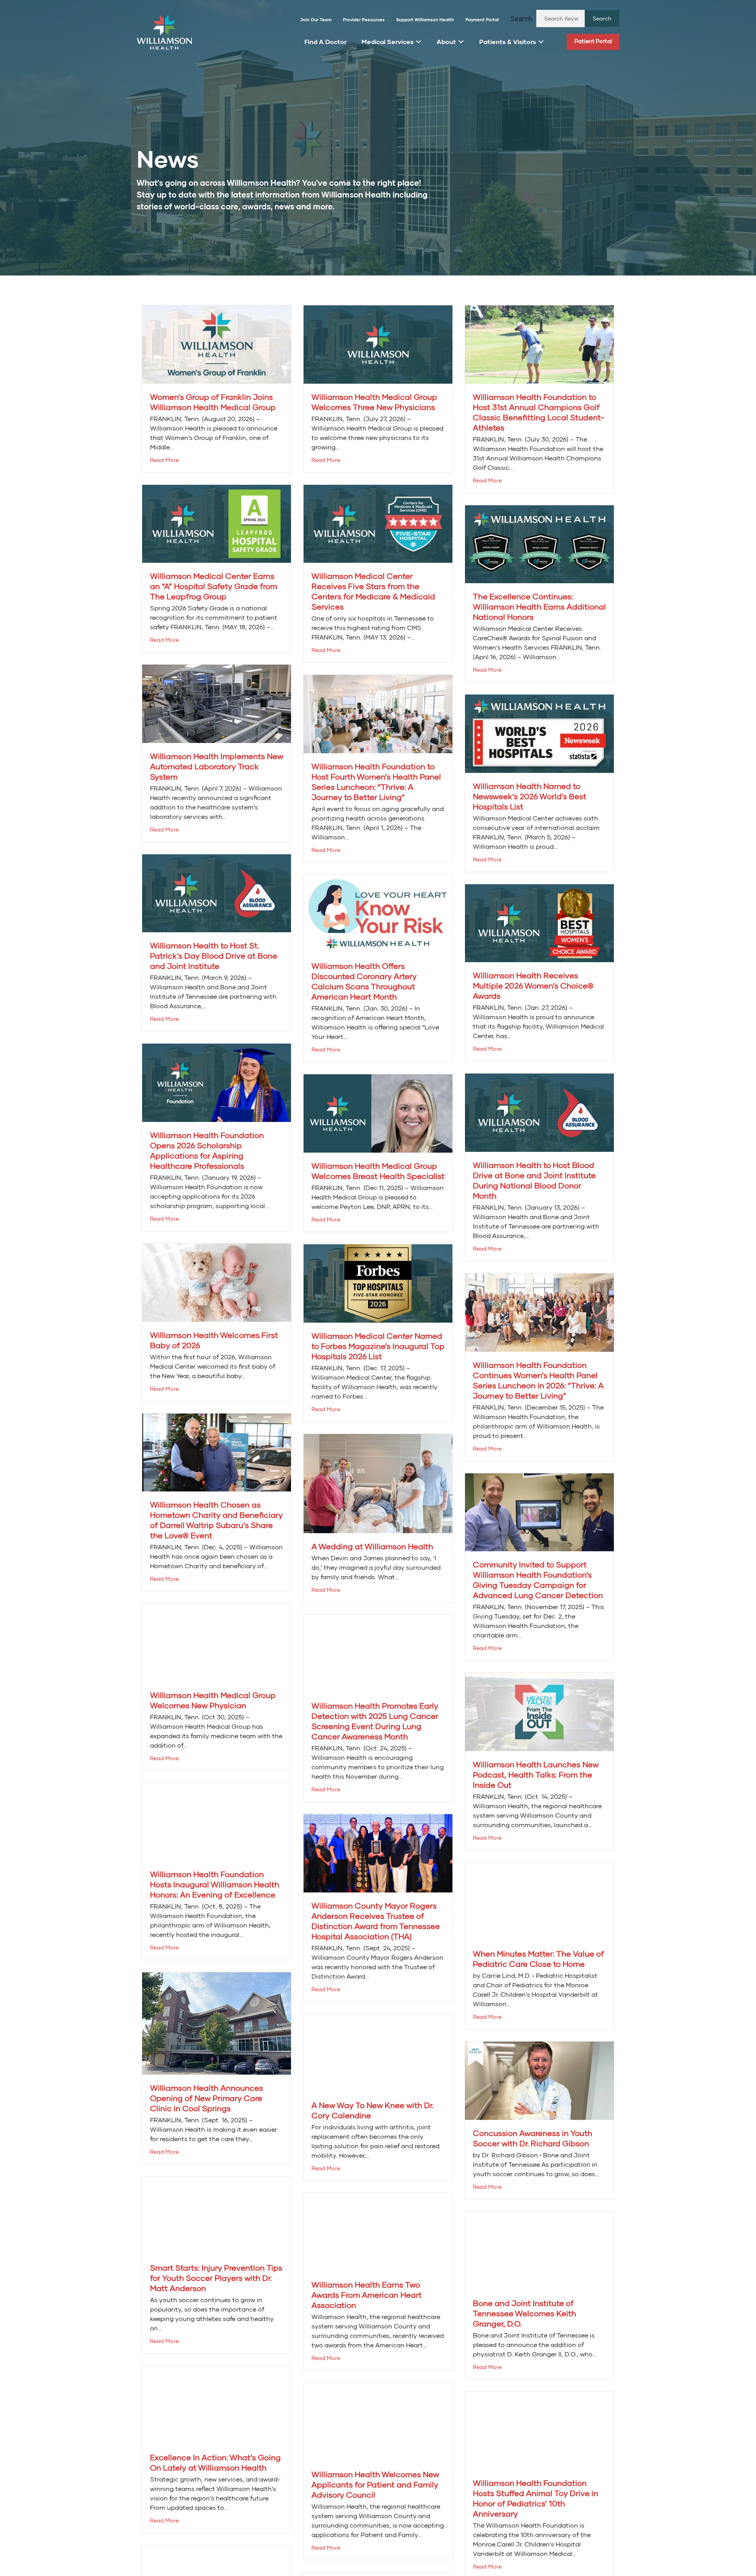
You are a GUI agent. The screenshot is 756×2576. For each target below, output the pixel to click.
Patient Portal (593, 41)
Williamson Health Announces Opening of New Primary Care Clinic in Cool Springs (207, 2098)
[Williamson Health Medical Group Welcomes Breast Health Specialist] (378, 1113)
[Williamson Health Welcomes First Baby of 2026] (217, 1282)
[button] (602, 18)
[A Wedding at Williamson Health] (378, 1483)
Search (521, 19)
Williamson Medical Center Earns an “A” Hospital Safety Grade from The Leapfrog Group (214, 586)
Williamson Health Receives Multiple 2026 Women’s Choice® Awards (533, 985)
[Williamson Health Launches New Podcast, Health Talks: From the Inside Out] (539, 1711)
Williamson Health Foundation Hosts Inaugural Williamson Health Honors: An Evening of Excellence (215, 1884)
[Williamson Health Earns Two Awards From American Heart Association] (378, 2231)
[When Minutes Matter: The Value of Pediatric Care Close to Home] (539, 1901)
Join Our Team (316, 19)
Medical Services (387, 42)
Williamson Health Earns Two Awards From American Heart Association (367, 2295)
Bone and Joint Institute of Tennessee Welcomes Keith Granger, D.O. (524, 2313)
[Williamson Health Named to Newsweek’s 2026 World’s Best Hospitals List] (539, 733)
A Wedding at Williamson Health (372, 1546)
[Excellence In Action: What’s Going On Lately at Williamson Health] (217, 2404)
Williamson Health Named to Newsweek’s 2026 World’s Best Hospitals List (530, 796)
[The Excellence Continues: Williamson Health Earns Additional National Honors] (539, 543)
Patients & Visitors (508, 42)
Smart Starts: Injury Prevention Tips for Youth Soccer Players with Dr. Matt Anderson (216, 2278)
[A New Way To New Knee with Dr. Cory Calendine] (378, 2052)
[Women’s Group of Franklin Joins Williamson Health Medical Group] (217, 344)
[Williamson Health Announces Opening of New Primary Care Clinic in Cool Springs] (217, 2023)
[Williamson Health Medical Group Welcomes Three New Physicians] (378, 344)
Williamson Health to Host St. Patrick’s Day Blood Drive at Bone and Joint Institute (214, 955)
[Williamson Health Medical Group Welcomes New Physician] (217, 1642)
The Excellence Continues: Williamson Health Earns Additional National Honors (539, 606)
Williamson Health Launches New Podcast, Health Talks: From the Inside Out (536, 1774)
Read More (164, 460)
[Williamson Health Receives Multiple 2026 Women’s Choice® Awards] (539, 923)
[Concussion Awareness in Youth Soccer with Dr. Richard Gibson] (539, 2080)
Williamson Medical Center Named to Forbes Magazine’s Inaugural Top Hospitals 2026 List (378, 1346)
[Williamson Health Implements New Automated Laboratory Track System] (217, 703)
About (446, 42)
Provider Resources (364, 19)
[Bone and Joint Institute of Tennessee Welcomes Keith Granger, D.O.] (539, 2250)
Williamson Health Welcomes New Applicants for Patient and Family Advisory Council (375, 2484)
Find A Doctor (325, 42)
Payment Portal (482, 19)
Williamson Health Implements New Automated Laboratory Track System (217, 766)
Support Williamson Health (425, 19)
